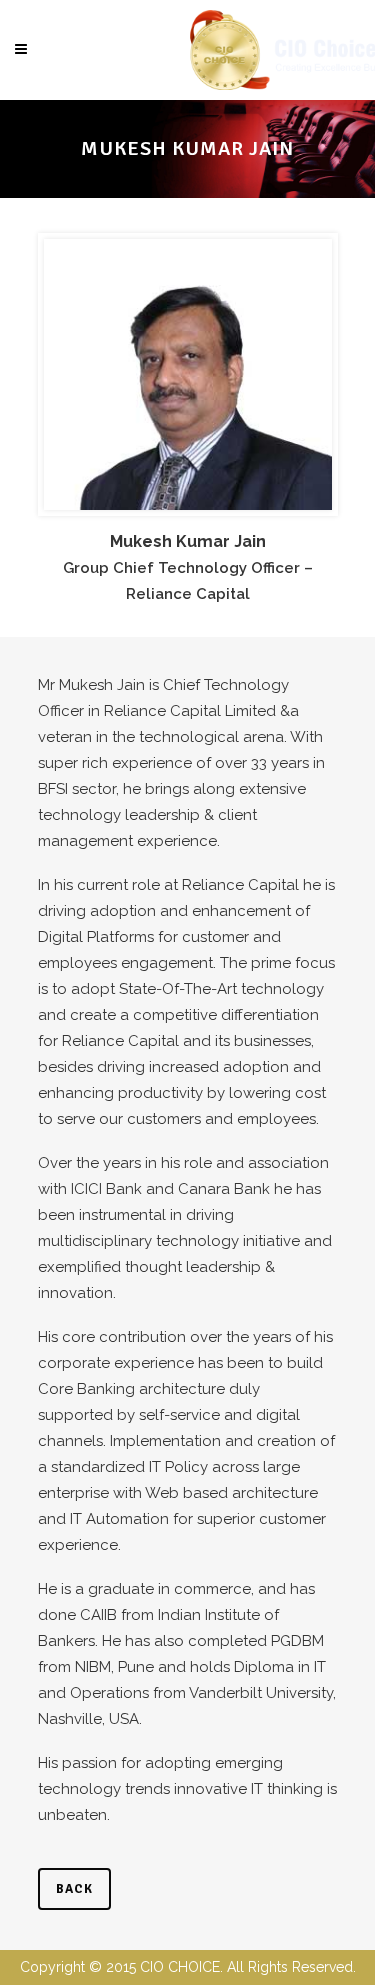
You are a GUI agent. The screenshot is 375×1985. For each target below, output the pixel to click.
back (74, 1889)
